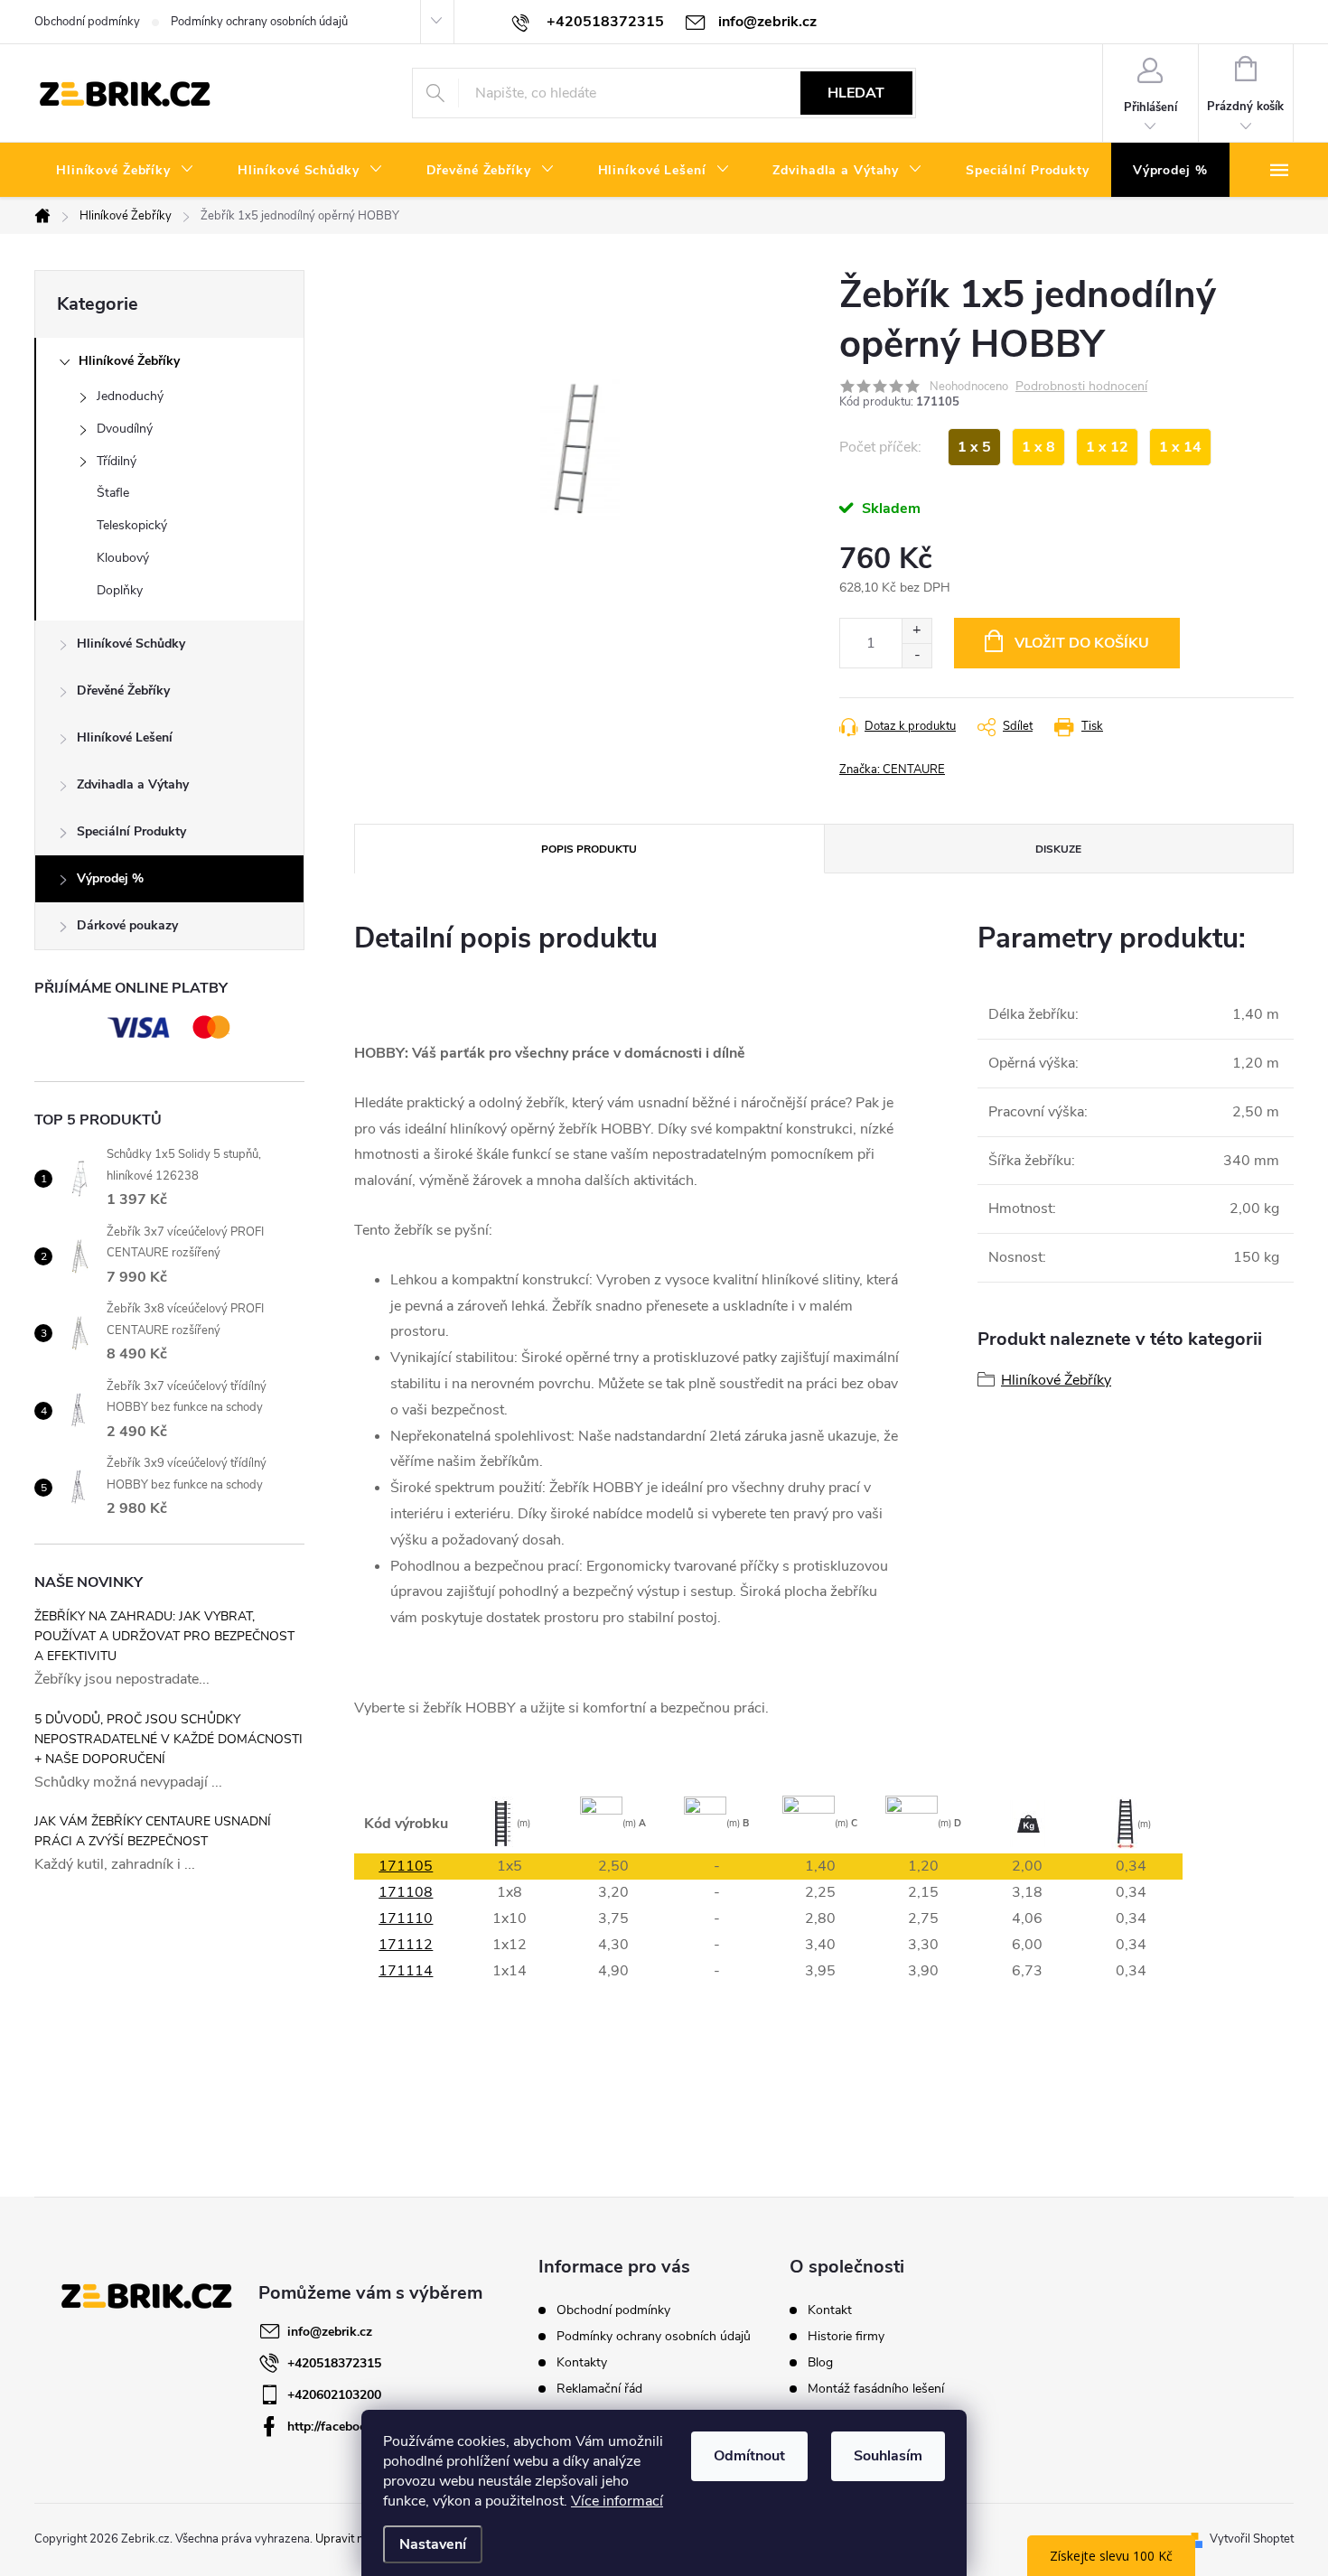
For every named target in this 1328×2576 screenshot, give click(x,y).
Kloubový (123, 558)
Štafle (113, 493)
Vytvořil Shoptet (1252, 2539)
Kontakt (830, 2310)
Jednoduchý (130, 396)
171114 (406, 1971)
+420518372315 (334, 2363)
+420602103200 (334, 2395)
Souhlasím (888, 2456)
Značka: (892, 770)
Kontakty (582, 2362)
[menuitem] (125, 171)
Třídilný (117, 461)
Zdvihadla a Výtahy (133, 784)
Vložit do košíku (1082, 643)
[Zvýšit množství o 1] (917, 631)
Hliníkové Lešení (125, 737)
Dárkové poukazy (127, 925)
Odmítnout (749, 2456)
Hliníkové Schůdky (131, 644)
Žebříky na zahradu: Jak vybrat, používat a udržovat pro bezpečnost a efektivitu (164, 1636)
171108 (406, 1892)
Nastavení (433, 2544)
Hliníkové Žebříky (129, 361)
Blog (820, 2363)
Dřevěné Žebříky (123, 691)
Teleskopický (132, 525)
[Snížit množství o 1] (917, 655)
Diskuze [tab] (1058, 849)
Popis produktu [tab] (589, 849)
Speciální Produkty (131, 831)
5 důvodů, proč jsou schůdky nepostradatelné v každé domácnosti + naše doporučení (168, 1739)
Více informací (617, 2501)
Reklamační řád (599, 2389)
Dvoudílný (125, 429)
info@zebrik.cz (330, 2332)
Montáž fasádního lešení (876, 2389)
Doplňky (120, 590)
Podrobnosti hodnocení (1081, 387)
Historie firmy (846, 2337)
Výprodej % (110, 878)
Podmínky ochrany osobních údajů (259, 22)
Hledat (856, 93)
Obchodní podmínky (87, 22)
